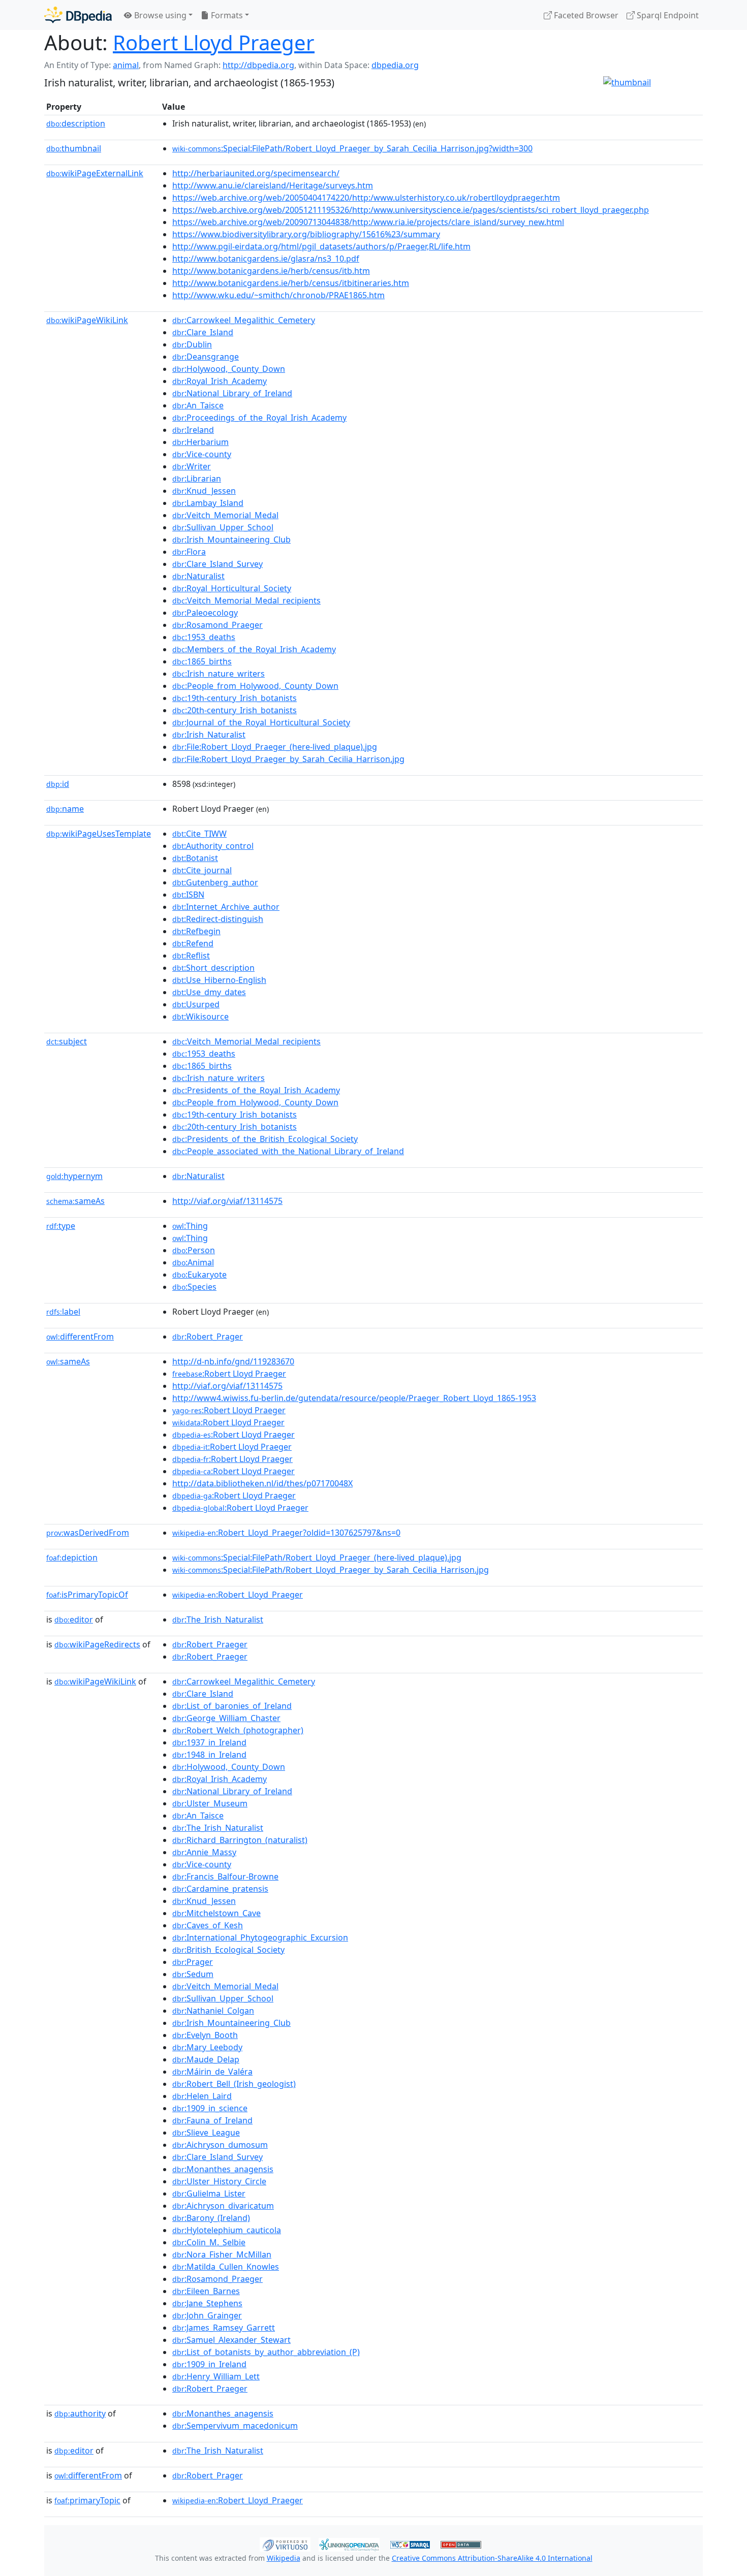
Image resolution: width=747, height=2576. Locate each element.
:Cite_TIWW (199, 834)
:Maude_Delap (206, 2059)
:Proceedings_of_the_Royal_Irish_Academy (259, 418)
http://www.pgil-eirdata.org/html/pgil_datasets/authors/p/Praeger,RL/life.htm (321, 246)
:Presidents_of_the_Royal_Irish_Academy (256, 1090)
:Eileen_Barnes (206, 2291)
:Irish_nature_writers (219, 674)
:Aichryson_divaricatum (223, 2206)
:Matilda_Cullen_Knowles (226, 2267)
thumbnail (74, 148)
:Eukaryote (199, 1275)
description (76, 123)
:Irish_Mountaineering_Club (231, 539)
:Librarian (197, 479)
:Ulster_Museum (210, 1803)
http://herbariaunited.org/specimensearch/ (256, 173)
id (58, 784)
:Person (194, 1250)
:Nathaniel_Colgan (213, 2011)
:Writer (192, 466)
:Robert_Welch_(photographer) (238, 1730)
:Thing (190, 1226)
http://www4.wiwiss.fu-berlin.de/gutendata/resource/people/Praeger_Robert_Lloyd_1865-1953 (354, 1398)
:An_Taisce (198, 405)
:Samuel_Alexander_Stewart (231, 2340)
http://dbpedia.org (258, 65)
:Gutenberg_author (215, 882)
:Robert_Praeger (210, 1644)
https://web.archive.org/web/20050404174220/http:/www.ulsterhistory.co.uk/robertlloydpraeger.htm (366, 198)
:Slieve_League (206, 2133)
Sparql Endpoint (667, 15)
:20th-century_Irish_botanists (235, 710)
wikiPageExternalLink (95, 173)
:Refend (193, 943)
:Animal (193, 1262)
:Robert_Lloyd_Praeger (238, 1595)
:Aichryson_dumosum (220, 2145)
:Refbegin (196, 931)
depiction (72, 1557)
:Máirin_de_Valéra (212, 2072)
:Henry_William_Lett (216, 2376)
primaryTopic (87, 2500)
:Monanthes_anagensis (223, 2169)
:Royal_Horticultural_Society (232, 588)
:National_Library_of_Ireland (232, 393)
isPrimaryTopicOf (87, 1595)
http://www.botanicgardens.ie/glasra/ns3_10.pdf (266, 259)
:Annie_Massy (204, 1852)
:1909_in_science (210, 2108)
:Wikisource (200, 1016)
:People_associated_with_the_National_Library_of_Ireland (288, 1151)
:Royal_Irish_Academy (220, 381)
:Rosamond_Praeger (217, 625)
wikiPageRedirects (97, 1644)
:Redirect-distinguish (218, 919)
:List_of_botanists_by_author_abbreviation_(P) (266, 2352)
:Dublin (192, 344)
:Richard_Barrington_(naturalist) (240, 1840)
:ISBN (188, 895)
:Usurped (196, 1004)
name (65, 809)
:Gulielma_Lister (209, 2193)
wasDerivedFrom (88, 1533)
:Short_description (213, 968)
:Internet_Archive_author (226, 907)
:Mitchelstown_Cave (216, 1913)
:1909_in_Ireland (209, 2364)
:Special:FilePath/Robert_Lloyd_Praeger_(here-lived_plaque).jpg (317, 1557)
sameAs (75, 1201)
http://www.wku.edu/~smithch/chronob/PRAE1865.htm (278, 295)
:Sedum (193, 1974)
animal (126, 65)
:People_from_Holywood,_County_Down (255, 686)
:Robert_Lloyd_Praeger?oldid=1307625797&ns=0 (286, 1533)
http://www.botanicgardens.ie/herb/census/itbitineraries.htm (291, 283)
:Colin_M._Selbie (209, 2242)
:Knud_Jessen (204, 491)
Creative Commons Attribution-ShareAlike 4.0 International (492, 2558)
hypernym (74, 1176)
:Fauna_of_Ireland (212, 2120)
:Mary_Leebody (207, 2047)
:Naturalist (198, 576)
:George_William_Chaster (226, 1718)
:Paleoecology (205, 613)
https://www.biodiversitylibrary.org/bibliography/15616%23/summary (306, 234)
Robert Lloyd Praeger (214, 42)
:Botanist (195, 858)
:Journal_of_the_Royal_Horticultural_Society (261, 722)
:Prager (193, 1962)
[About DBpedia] (78, 15)
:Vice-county (202, 454)
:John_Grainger (207, 2315)
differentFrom (80, 1337)
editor (74, 1619)
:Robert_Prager (208, 1337)
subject (67, 1041)
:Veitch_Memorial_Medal (225, 515)
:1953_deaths (204, 637)
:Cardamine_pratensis (220, 1889)
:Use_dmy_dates (209, 992)
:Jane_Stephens (207, 2303)
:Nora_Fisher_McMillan (222, 2254)
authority (80, 2413)
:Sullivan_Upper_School (223, 527)
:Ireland (193, 430)
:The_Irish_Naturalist (218, 1619)
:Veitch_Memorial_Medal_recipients (246, 600)
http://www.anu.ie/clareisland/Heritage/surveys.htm (273, 185)
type (61, 1226)
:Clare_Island (203, 332)
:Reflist (191, 956)
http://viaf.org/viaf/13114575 (227, 1201)
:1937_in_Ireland (209, 1742)
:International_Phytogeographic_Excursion (260, 1937)
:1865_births (202, 661)
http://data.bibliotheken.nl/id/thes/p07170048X (262, 1483)
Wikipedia (284, 2558)
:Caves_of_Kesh (208, 1925)
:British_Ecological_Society (228, 1950)
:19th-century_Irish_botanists (235, 698)
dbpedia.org (395, 65)
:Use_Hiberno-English (219, 980)
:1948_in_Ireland (209, 1755)
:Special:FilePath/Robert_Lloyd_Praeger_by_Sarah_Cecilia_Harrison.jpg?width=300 (352, 148)
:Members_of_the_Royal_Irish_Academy (254, 649)
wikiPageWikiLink (87, 320)
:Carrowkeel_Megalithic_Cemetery (244, 320)
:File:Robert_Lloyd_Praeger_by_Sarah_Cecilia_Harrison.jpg (288, 759)
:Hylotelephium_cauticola (227, 2230)
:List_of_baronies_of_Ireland (232, 1706)
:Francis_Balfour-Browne (225, 1877)
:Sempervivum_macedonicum (235, 2426)
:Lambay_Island (208, 503)
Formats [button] (226, 15)
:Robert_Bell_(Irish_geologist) (234, 2084)
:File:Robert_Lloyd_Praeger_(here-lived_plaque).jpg (275, 747)
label (63, 1312)
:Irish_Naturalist (209, 735)
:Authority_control (213, 846)
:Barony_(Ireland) (211, 2218)
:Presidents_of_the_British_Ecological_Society (265, 1139)
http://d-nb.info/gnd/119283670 (233, 1361)
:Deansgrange (206, 357)
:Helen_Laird (202, 2096)
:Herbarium (200, 442)
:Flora (189, 552)
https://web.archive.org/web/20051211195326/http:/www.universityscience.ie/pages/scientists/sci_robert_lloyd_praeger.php (411, 210)
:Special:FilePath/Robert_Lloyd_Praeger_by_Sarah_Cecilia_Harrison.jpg (331, 1570)
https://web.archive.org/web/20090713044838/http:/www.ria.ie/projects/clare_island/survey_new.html (368, 222)
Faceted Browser (585, 15)
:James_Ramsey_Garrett (224, 2328)
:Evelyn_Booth (205, 2035)
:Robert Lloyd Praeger (229, 1374)
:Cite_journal (202, 870)
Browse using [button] (159, 15)
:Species (194, 1287)
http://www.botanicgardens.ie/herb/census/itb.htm (271, 271)
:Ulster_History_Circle (219, 2181)
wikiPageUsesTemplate (99, 834)
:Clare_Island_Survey (217, 564)
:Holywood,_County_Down (229, 369)
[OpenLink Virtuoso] (285, 2543)
